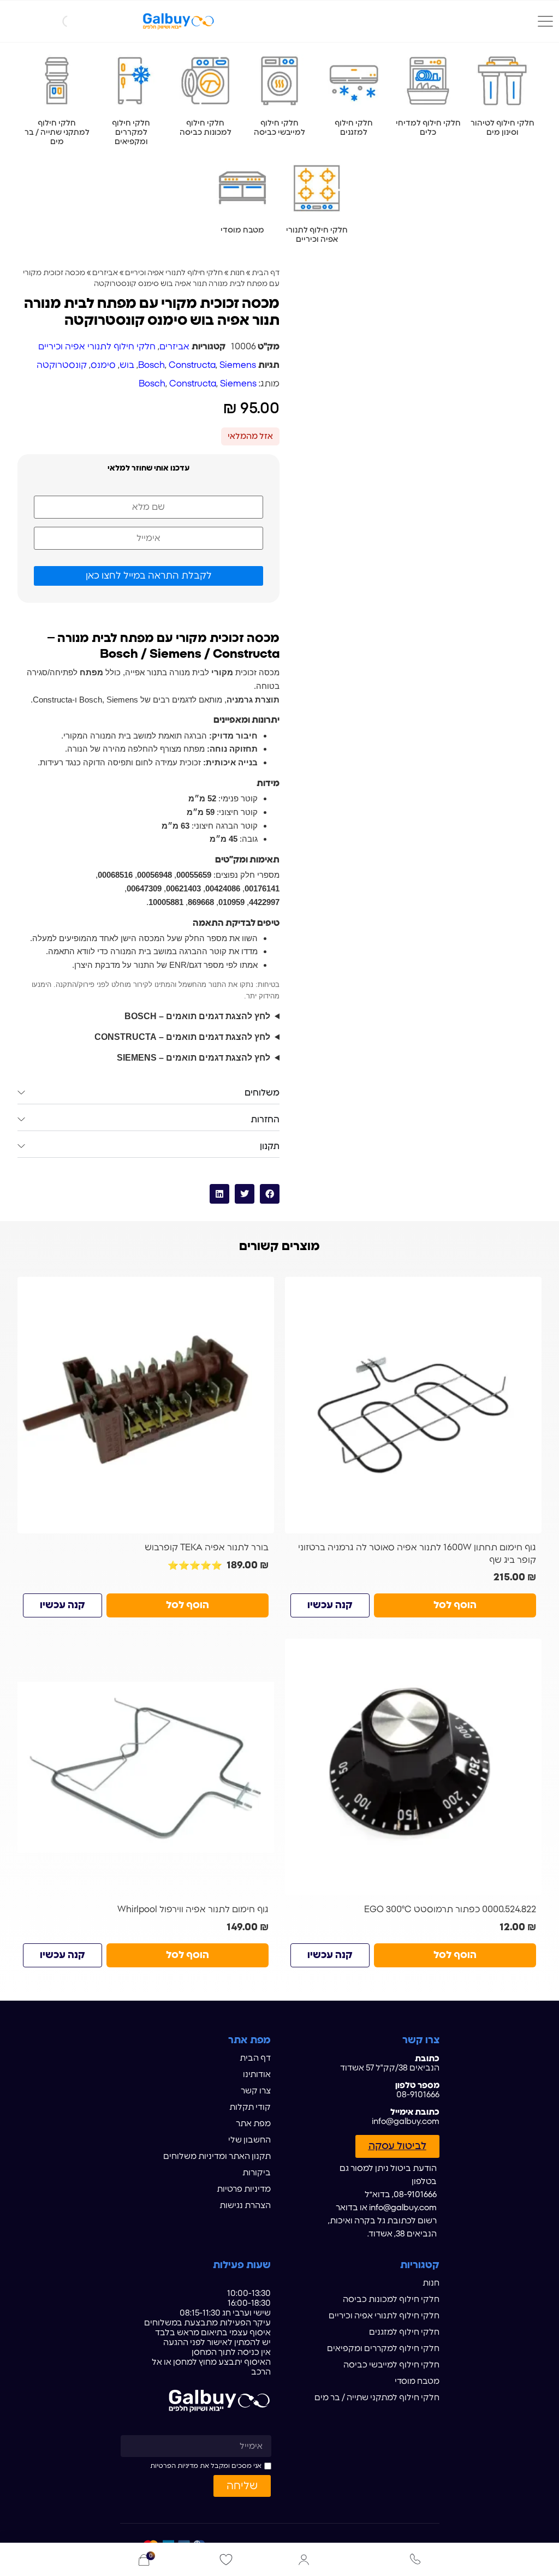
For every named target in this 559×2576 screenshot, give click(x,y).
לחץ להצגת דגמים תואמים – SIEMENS (194, 1058)
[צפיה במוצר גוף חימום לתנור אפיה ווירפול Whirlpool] (146, 1767)
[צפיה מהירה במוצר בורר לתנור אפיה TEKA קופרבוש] (261, 1289)
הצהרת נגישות (245, 2206)
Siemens (238, 365)
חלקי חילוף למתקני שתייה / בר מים (377, 2398)
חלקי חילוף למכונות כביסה (391, 2300)
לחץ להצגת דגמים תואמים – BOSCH (197, 1016)
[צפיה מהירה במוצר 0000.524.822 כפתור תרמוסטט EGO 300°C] (529, 1651)
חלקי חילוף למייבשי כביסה (391, 2365)
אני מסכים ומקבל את (206, 2466)
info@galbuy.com (406, 2122)
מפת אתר (253, 2124)
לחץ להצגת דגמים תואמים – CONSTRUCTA (182, 1037)
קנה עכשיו (330, 1605)
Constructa (192, 365)
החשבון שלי (249, 2140)
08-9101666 (418, 2095)
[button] (270, 1194)
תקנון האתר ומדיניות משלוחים (217, 2156)
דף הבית (266, 273)
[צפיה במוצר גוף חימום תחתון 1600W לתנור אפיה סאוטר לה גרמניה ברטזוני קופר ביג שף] (413, 1405)
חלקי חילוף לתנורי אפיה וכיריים (174, 273)
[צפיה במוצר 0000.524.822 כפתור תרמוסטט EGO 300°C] (413, 1767)
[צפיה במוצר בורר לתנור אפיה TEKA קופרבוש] (146, 1405)
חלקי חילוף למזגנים (404, 2332)
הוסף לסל (455, 1605)
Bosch (151, 365)
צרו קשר (256, 2091)
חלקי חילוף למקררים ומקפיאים (383, 2349)
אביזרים (105, 273)
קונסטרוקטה (62, 365)
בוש (127, 365)
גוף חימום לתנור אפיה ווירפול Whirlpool (193, 1909)
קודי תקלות (250, 2107)
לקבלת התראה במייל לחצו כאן (149, 576)
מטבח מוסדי (417, 2381)
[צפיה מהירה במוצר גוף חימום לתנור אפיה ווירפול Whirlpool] (261, 1651)
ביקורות (257, 2173)
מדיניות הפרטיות (174, 2466)
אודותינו (257, 2075)
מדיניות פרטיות (244, 2189)
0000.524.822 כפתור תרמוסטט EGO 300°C (450, 1909)
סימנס (103, 365)
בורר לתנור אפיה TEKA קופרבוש (207, 1548)
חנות (237, 273)
